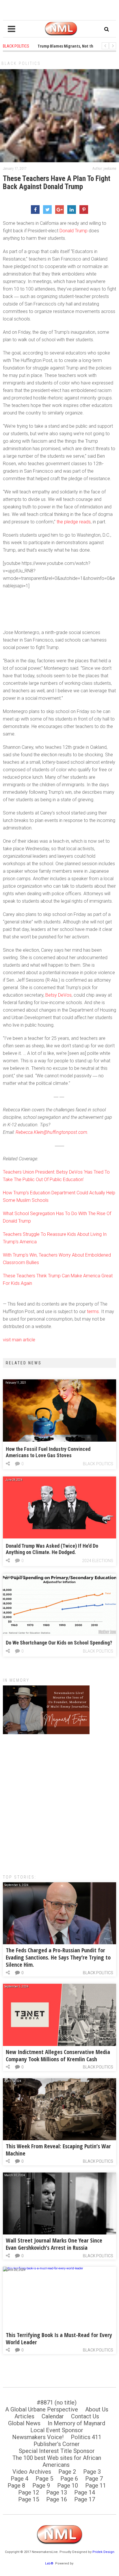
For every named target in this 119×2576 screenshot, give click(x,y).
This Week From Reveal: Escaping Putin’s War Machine (58, 2150)
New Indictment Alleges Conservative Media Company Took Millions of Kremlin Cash (58, 2055)
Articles (24, 2416)
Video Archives (32, 2472)
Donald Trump (74, 231)
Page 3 (92, 2472)
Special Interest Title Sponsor (57, 2451)
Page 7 (94, 2479)
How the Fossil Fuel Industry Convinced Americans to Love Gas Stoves (48, 1452)
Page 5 (44, 2479)
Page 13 (57, 2492)
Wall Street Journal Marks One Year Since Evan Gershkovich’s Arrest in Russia (54, 2244)
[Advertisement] (59, 1801)
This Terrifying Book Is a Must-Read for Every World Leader (59, 2339)
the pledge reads (74, 522)
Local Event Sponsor (57, 2430)
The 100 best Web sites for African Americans (57, 2461)
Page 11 (96, 2486)
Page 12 (29, 2492)
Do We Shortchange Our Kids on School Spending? (59, 1643)
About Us (97, 2409)
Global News (24, 2423)
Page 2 (67, 2472)
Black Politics (21, 63)
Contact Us (85, 2416)
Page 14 (85, 2492)
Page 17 (85, 2499)
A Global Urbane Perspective (42, 2409)
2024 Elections (98, 1561)
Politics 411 (86, 2437)
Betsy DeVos (58, 995)
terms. (93, 1311)
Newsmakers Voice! (38, 2437)
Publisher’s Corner (57, 2444)
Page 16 (57, 2499)
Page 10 (68, 2486)
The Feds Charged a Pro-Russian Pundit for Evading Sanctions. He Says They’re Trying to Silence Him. (58, 1957)
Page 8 (16, 2486)
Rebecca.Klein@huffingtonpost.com (51, 1132)
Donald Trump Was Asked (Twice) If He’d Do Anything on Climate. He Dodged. (52, 1549)
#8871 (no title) (57, 2402)
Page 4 (19, 2479)
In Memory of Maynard (76, 2423)
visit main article (19, 1340)
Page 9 (41, 2486)
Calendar (53, 2416)
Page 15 (29, 2499)
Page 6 (69, 2479)
